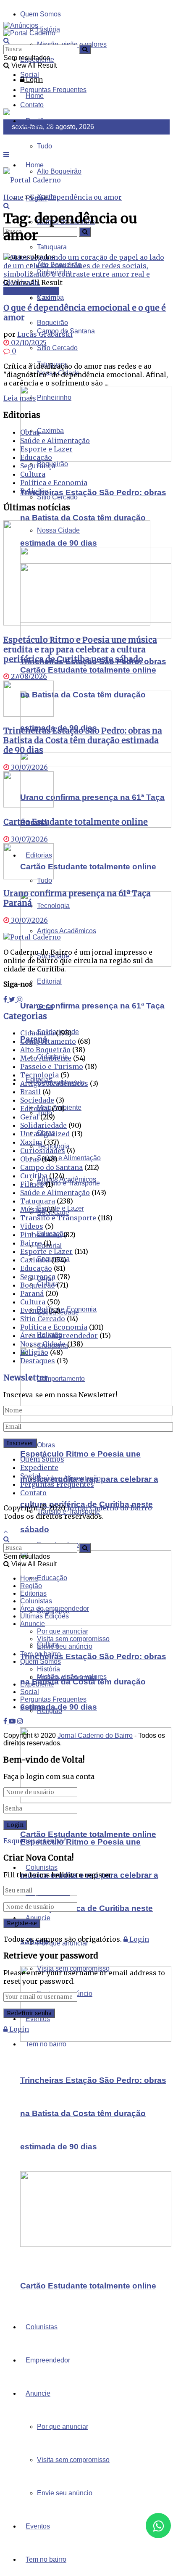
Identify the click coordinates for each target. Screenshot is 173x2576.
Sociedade (37, 1100)
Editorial (49, 981)
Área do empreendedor (59, 1336)
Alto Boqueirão (45, 1050)
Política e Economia (54, 483)
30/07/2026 (29, 767)
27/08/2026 (28, 676)
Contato (33, 1493)
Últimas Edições (45, 1616)
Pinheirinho (54, 397)
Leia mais (20, 398)
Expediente (39, 1467)
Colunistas (42, 2327)
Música (33, 1209)
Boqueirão (38, 1285)
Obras (46, 1445)
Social (30, 75)
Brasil (30, 1092)
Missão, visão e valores (72, 1677)
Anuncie (38, 2393)
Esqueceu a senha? (35, 1841)
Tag (36, 197)
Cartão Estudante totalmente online (88, 867)
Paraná (32, 1293)
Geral (29, 1117)
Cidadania (37, 1033)
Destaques (38, 1361)
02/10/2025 (28, 343)
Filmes (32, 1184)
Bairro (31, 1243)
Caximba (50, 431)
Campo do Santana (51, 1167)
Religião (50, 1711)
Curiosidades (43, 1151)
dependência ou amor (85, 197)
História (48, 1669)
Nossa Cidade (43, 1344)
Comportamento (61, 1379)
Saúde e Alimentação (69, 1478)
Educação (52, 1578)
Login (34, 80)
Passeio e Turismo (52, 1066)
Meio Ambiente (46, 1058)
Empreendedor (48, 2360)
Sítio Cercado (57, 497)
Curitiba (34, 1176)
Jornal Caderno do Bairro (110, 1508)
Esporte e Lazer (46, 449)
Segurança (38, 466)
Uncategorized (45, 1134)
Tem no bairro (46, 2559)
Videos (32, 1226)
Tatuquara (38, 1201)
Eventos (38, 2526)
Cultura (33, 474)
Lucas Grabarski (45, 334)
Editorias (33, 1593)
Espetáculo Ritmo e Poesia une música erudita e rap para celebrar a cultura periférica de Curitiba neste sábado (80, 650)
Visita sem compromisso (73, 2460)
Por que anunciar (63, 2427)
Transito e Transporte (58, 1218)
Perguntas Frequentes (53, 90)
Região (31, 1586)
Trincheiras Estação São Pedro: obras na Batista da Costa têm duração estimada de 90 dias (93, 518)
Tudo (45, 146)
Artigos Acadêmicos (67, 1179)
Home (35, 96)
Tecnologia (39, 1075)
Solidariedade (43, 1125)
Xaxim (46, 298)
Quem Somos (41, 14)
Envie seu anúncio (65, 2493)
